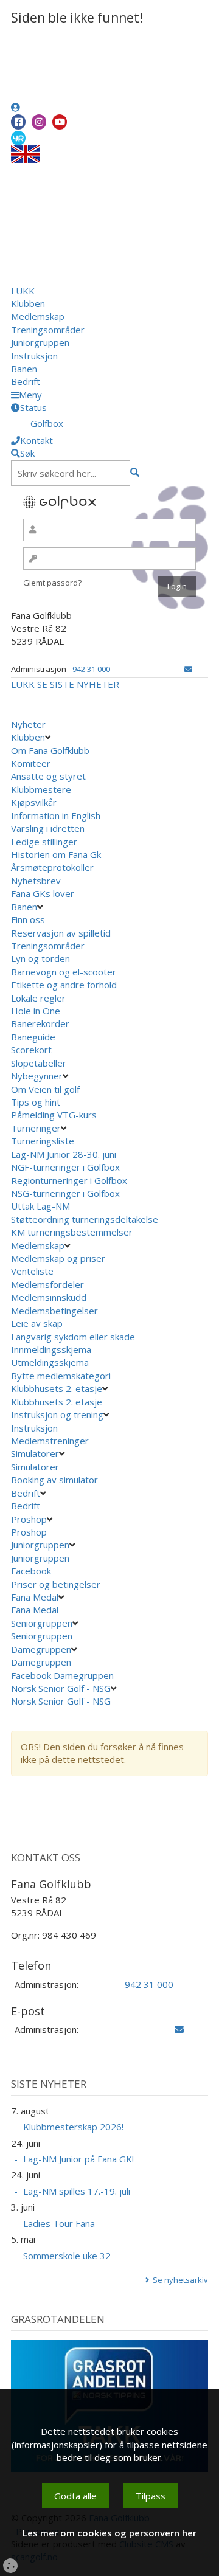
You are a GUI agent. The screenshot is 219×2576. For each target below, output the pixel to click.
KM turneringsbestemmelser (73, 1232)
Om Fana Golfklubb (50, 750)
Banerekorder (40, 1023)
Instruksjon (34, 356)
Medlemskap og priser (58, 1258)
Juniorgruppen (40, 342)
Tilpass (151, 2496)
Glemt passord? (52, 583)
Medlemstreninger (50, 1441)
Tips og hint (36, 1102)
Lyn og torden (40, 958)
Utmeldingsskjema (50, 1362)
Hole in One (36, 1011)
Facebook (32, 1571)
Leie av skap (37, 1323)
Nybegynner (37, 1076)
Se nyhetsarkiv (180, 2280)
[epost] (188, 669)
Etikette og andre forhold (64, 985)
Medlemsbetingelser (54, 1311)
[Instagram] (39, 122)
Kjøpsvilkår (34, 802)
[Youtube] (60, 122)
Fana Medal (35, 1597)
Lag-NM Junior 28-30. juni (64, 1154)
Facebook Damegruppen (64, 1675)
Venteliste (32, 1271)
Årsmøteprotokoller (52, 867)
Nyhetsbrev (36, 881)
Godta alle (75, 2496)
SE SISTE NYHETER (78, 684)
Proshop (29, 1519)
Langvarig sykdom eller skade (73, 1337)
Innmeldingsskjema (51, 1349)
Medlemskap (38, 316)
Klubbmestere (41, 789)
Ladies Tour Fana (59, 2223)
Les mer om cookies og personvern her (109, 2533)
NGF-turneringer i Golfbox (67, 1167)
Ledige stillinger (44, 842)
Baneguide (33, 1037)
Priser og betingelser (57, 1584)
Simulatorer (35, 1453)
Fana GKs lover (43, 893)
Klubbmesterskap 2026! (73, 2127)
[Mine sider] (16, 107)
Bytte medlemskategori (61, 1376)
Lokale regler (38, 998)
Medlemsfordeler (47, 1284)
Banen (24, 369)
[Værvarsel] (18, 137)
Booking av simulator (54, 1480)
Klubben (28, 303)
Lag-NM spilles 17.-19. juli (77, 2191)
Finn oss (28, 919)
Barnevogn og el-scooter (64, 972)
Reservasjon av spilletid (61, 933)
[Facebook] (18, 122)
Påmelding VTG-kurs (54, 1115)
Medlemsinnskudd (49, 1297)
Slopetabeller (39, 1063)
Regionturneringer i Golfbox (70, 1180)
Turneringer (36, 1128)
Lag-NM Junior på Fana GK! (78, 2159)
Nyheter (28, 724)
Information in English (56, 815)
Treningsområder (48, 330)
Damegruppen (41, 1649)
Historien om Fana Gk (56, 854)
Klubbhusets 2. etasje (57, 1388)
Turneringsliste (43, 1141)
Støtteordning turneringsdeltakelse (86, 1219)
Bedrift (26, 381)
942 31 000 (91, 669)
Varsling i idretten (48, 828)
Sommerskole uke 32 (67, 2256)
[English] (26, 153)
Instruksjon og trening (57, 1414)
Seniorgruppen (42, 1623)
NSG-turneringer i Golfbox (67, 1193)
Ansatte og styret (48, 776)
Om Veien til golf (45, 1089)
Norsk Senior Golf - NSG (61, 1688)
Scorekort (31, 1050)
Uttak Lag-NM (42, 1206)
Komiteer (31, 763)
